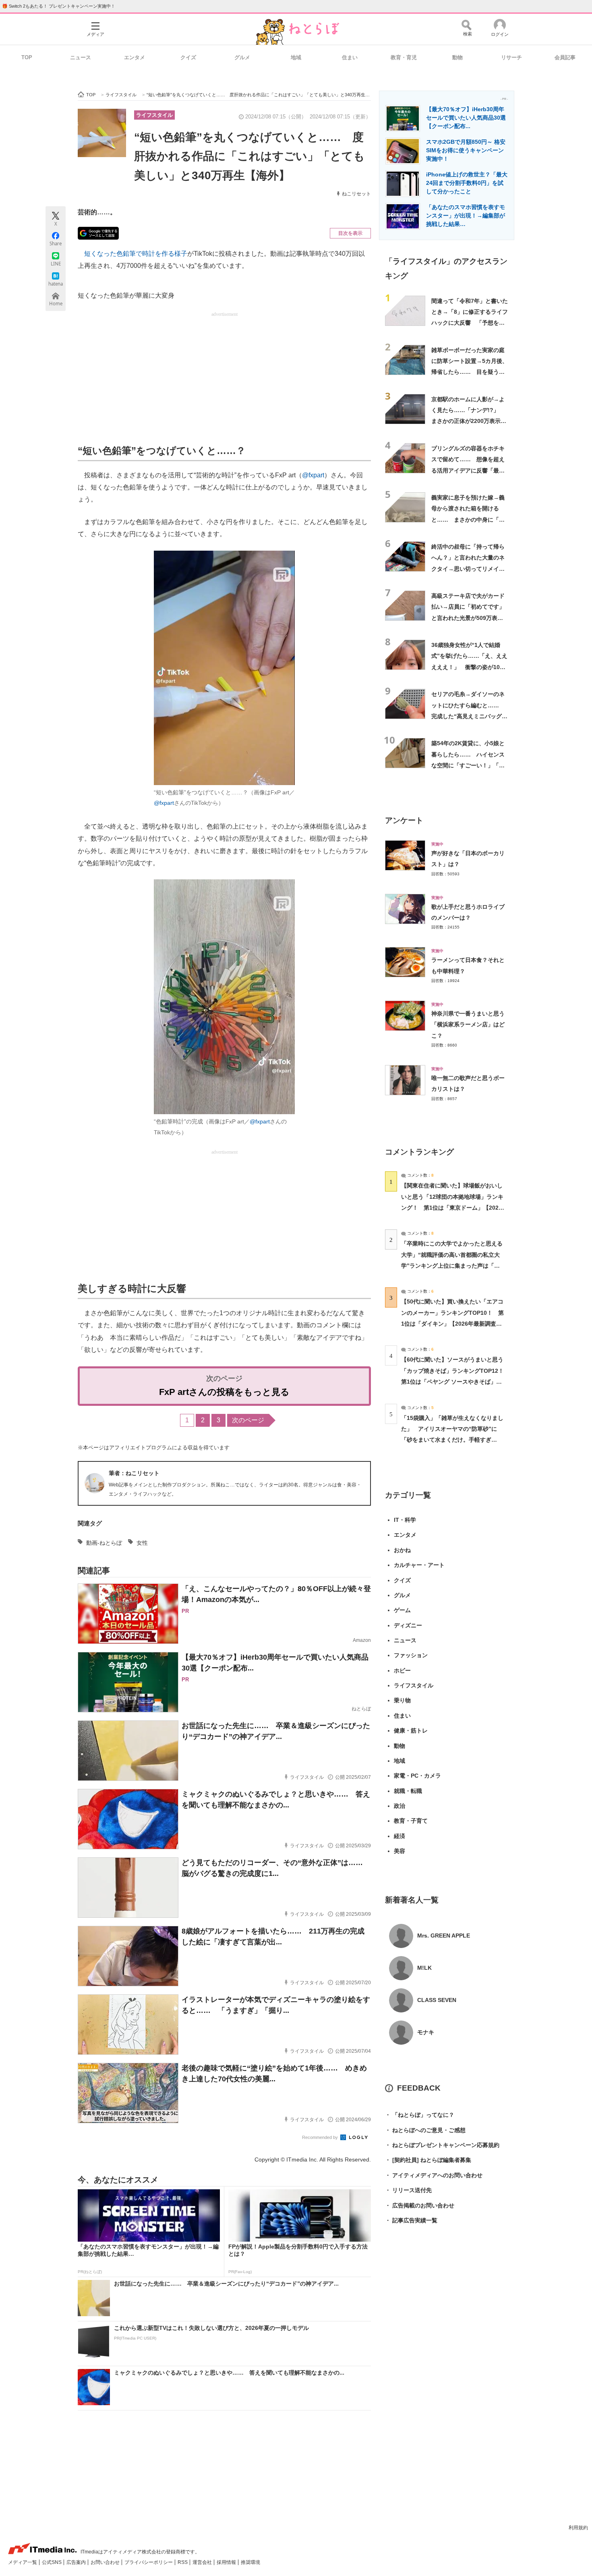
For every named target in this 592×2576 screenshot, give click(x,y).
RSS (183, 2562)
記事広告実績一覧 (411, 2220)
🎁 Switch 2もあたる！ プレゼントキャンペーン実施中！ (59, 6)
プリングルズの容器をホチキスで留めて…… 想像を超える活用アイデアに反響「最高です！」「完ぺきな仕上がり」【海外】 (468, 470)
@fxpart (313, 475)
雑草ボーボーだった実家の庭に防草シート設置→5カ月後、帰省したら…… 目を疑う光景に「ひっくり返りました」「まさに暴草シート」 (470, 372)
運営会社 (203, 2562)
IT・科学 (405, 1520)
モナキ (426, 2032)
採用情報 (227, 2562)
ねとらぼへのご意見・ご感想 (425, 2130)
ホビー (402, 1670)
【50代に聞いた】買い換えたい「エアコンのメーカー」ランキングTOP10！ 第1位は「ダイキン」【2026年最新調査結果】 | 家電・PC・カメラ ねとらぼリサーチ (452, 1323)
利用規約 (578, 2528)
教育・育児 (404, 57)
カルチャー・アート (419, 1565)
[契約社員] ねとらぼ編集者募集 (428, 2160)
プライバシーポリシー (149, 2562)
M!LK (424, 1968)
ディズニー (408, 1625)
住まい (350, 57)
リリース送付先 (408, 2190)
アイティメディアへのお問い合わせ (434, 2175)
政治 (399, 1806)
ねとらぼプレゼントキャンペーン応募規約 (442, 2145)
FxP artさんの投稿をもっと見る (224, 1392)
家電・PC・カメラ (417, 1776)
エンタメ (135, 57)
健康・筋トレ (411, 1730)
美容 (399, 1851)
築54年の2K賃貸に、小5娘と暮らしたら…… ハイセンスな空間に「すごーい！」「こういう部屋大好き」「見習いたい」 (468, 765)
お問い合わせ (106, 2562)
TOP (27, 57)
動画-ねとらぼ (104, 1543)
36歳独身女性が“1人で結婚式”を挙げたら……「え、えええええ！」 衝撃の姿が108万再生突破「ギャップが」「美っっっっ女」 (469, 667)
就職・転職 (408, 1791)
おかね (402, 1550)
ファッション (411, 1655)
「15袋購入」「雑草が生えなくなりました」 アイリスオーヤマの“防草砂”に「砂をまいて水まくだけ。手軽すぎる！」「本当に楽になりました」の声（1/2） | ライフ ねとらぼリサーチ (452, 1440)
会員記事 (565, 57)
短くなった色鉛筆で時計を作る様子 (136, 254)
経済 (399, 1836)
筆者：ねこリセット (134, 1473)
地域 (296, 57)
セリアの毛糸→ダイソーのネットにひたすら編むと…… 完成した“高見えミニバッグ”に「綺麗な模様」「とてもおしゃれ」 (468, 716)
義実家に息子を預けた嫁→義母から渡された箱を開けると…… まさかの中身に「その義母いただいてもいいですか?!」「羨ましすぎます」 (468, 519)
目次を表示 (350, 233)
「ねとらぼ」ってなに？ (420, 2115)
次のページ (248, 1420)
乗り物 (402, 1700)
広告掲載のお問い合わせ (420, 2205)
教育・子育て (411, 1821)
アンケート (404, 820)
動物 (457, 57)
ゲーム (402, 1610)
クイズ (188, 57)
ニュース (81, 57)
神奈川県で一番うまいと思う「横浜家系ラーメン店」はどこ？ (468, 1025)
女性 (142, 1543)
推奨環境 (250, 2562)
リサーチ (511, 57)
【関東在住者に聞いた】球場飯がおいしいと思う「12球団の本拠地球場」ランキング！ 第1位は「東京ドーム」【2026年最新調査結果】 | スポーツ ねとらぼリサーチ (452, 1207)
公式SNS (52, 2562)
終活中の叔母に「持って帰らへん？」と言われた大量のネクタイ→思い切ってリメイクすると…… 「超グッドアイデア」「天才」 (468, 569)
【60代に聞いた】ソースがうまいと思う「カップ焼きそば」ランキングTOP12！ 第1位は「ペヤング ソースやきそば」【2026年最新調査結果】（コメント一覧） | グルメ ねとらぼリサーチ (455, 1381)
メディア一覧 (23, 2562)
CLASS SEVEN (437, 2000)
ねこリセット (356, 194)
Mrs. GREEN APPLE (444, 1936)
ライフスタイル (154, 115)
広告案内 (77, 2562)
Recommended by (321, 2137)
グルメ (242, 57)
